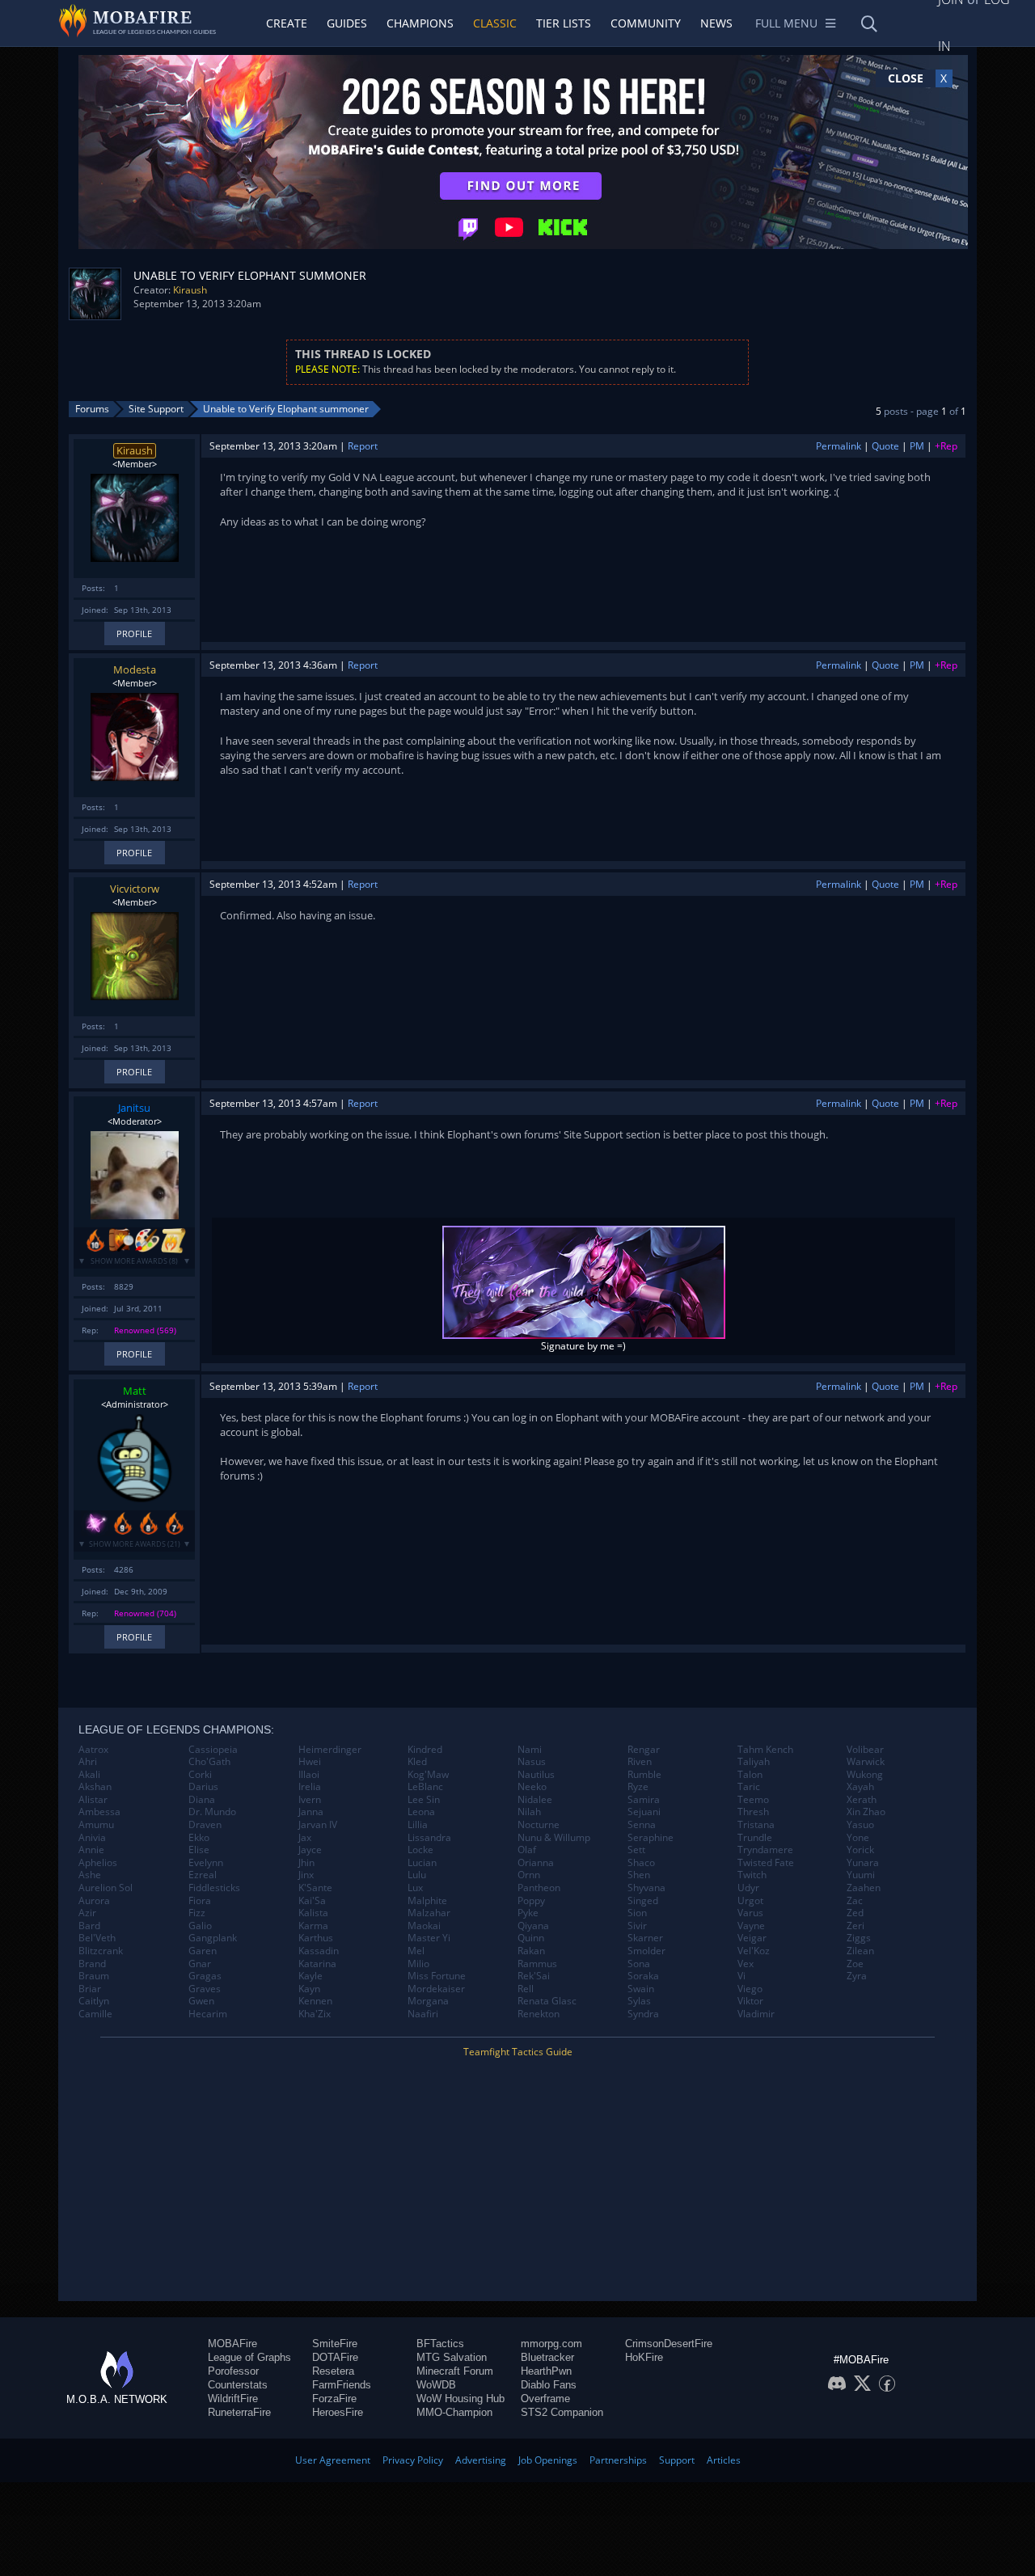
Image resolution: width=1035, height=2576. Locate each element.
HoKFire (644, 2357)
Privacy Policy (413, 2460)
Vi (741, 1976)
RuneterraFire (239, 2412)
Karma (313, 1926)
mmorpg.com (551, 2344)
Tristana (756, 1825)
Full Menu (786, 23)
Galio (200, 1926)
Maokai (424, 1926)
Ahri (88, 1762)
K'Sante (315, 1888)
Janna (311, 1812)
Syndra (643, 2014)
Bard (89, 1926)
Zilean (860, 1951)
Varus (750, 1913)
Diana (202, 1800)
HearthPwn (546, 2371)
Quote (885, 446)
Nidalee (535, 1800)
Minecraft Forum (455, 2371)
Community (646, 23)
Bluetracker (547, 2357)
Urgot (750, 1901)
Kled (417, 1762)
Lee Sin (424, 1800)
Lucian (422, 1863)
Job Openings (548, 2460)
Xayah (860, 1787)
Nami (530, 1750)
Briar (90, 1989)
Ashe (90, 1875)
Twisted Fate (766, 1863)
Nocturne (539, 1825)
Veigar (752, 1938)
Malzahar (429, 1913)
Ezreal (203, 1875)
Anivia (92, 1838)
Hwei (310, 1762)
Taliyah (754, 1762)
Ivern (310, 1800)
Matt (135, 1391)
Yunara (863, 1863)
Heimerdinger (330, 1750)
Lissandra (429, 1838)
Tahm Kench (765, 1750)
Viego (750, 1989)
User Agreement (333, 2460)
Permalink (839, 446)
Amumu (96, 1825)
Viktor (750, 2001)
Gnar (200, 1964)
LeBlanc (425, 1787)
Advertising (481, 2460)
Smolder (646, 1951)
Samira (644, 1800)
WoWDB (436, 2385)
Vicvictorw (135, 889)
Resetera (333, 2371)
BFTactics (440, 2344)
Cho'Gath (209, 1762)
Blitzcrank (101, 1951)
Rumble (644, 1775)
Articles (724, 2460)
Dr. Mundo (212, 1812)
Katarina (317, 1964)
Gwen (201, 2001)
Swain (641, 1989)
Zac (855, 1901)
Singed (643, 1901)
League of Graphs (249, 2357)
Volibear (865, 1750)
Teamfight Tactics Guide (518, 2052)
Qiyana (533, 1926)
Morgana (428, 2001)
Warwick (866, 1762)
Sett (636, 1850)
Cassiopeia (213, 1750)
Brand (92, 1964)
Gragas (205, 1976)
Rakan (531, 1951)
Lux (415, 1888)
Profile (134, 633)
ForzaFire (334, 2399)
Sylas (639, 2001)
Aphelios (98, 1863)
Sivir (637, 1926)
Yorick (860, 1850)
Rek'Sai (534, 1976)
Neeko (532, 1787)
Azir (87, 1913)
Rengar (644, 1750)
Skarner (645, 1938)
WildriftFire (233, 2399)
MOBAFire (232, 2344)
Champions (420, 23)
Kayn (309, 1989)
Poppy (531, 1901)
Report (363, 446)
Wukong (865, 1775)
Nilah (529, 1812)
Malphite (427, 1901)
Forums (92, 409)
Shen (639, 1875)
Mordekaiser (436, 1989)
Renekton (539, 2014)
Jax (305, 1838)
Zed (855, 1913)
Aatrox (93, 1750)
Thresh (753, 1812)
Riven (640, 1762)
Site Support (156, 409)
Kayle (310, 1976)
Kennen (315, 2001)
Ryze (638, 1787)
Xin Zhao (866, 1812)
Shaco (641, 1863)
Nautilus (536, 1775)
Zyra (857, 1976)
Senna (642, 1825)
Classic (495, 23)
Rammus (537, 1964)
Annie (91, 1850)
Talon (750, 1775)
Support (677, 2460)
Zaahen (864, 1888)
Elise (199, 1850)
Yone (858, 1838)
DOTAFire (335, 2357)
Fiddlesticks (214, 1888)
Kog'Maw (428, 1775)
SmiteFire (335, 2344)
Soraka (643, 1976)
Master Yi (429, 1938)
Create (287, 23)
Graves (205, 1989)
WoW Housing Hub (460, 2399)
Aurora (94, 1901)
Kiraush (190, 290)
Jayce (310, 1850)
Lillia (418, 1825)
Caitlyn (94, 2001)
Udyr (748, 1888)
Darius (203, 1787)
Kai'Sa (312, 1901)
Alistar (93, 1800)
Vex (746, 1964)
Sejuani (644, 1812)
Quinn (531, 1938)
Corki (200, 1775)
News (716, 23)
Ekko (199, 1838)
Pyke (528, 1913)
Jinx (306, 1875)
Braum (94, 1976)
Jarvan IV (318, 1825)
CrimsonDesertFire (669, 2344)
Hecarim (208, 2014)
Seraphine (651, 1838)
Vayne (751, 1926)
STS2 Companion (562, 2412)
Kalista (313, 1913)
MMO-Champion (454, 2412)
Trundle (755, 1838)
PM (917, 446)
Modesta (135, 669)
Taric (749, 1787)
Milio (418, 1964)
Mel (416, 1951)
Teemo (753, 1800)
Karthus (316, 1938)
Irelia (310, 1787)
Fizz (197, 1913)
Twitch (752, 1875)
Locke (420, 1850)
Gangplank (213, 1938)
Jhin (306, 1863)
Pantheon (539, 1888)
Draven (205, 1825)
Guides (347, 23)
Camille (95, 2014)
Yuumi (861, 1875)
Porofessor (233, 2371)
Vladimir (756, 2014)
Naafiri (423, 2014)
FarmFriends (342, 2385)
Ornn (529, 1875)
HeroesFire (338, 2412)
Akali (89, 1775)
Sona (639, 1964)
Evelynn (206, 1863)
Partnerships (618, 2460)
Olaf (527, 1850)
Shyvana (646, 1888)
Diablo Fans (549, 2385)
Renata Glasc (547, 2001)
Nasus (532, 1762)
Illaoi (309, 1775)
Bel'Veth (97, 1938)
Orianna (536, 1863)
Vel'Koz (754, 1951)
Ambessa (99, 1812)
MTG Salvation (452, 2357)
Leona (421, 1812)
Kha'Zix (315, 2014)
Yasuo (860, 1825)
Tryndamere (765, 1850)
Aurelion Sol (106, 1888)
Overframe (545, 2399)
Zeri (855, 1926)
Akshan (95, 1787)
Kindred (425, 1750)
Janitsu (134, 1108)
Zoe (855, 1964)
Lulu (417, 1875)
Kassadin (319, 1951)
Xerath (862, 1800)
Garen (203, 1951)
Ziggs (859, 1938)
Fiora (200, 1901)
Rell (526, 1989)
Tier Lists (564, 23)
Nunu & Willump (554, 1838)
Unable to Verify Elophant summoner (286, 409)
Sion (637, 1913)
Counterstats (238, 2385)
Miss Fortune (437, 1976)
